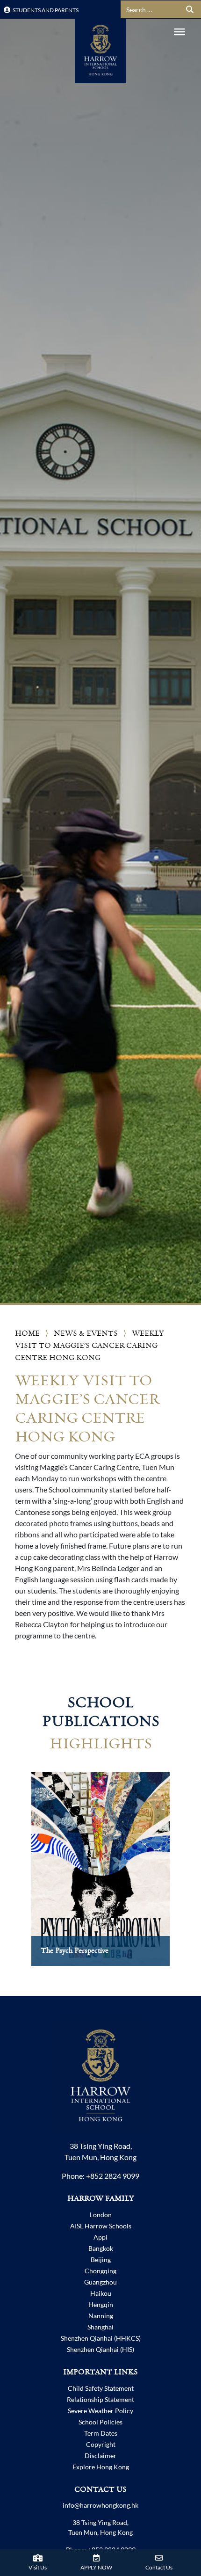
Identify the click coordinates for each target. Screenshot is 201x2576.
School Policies (100, 2422)
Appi (100, 2237)
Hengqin (101, 2304)
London (101, 2215)
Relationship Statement (100, 2399)
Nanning (101, 2316)
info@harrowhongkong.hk (100, 2505)
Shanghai (100, 2327)
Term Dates (101, 2433)
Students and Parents (45, 10)
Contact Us (159, 2567)
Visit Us (38, 2567)
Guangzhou (100, 2282)
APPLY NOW (96, 2567)
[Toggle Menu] (179, 32)
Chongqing (100, 2271)
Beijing (101, 2259)
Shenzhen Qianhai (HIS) (100, 2349)
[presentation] (17, 1878)
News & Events (86, 1334)
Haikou (101, 2293)
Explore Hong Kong (101, 2467)
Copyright (101, 2444)
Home (27, 1334)
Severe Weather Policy (100, 2411)
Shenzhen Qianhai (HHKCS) (101, 2338)
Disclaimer (100, 2456)
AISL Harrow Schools (101, 2226)
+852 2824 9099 (113, 2176)
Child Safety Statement (101, 2388)
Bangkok (101, 2248)
